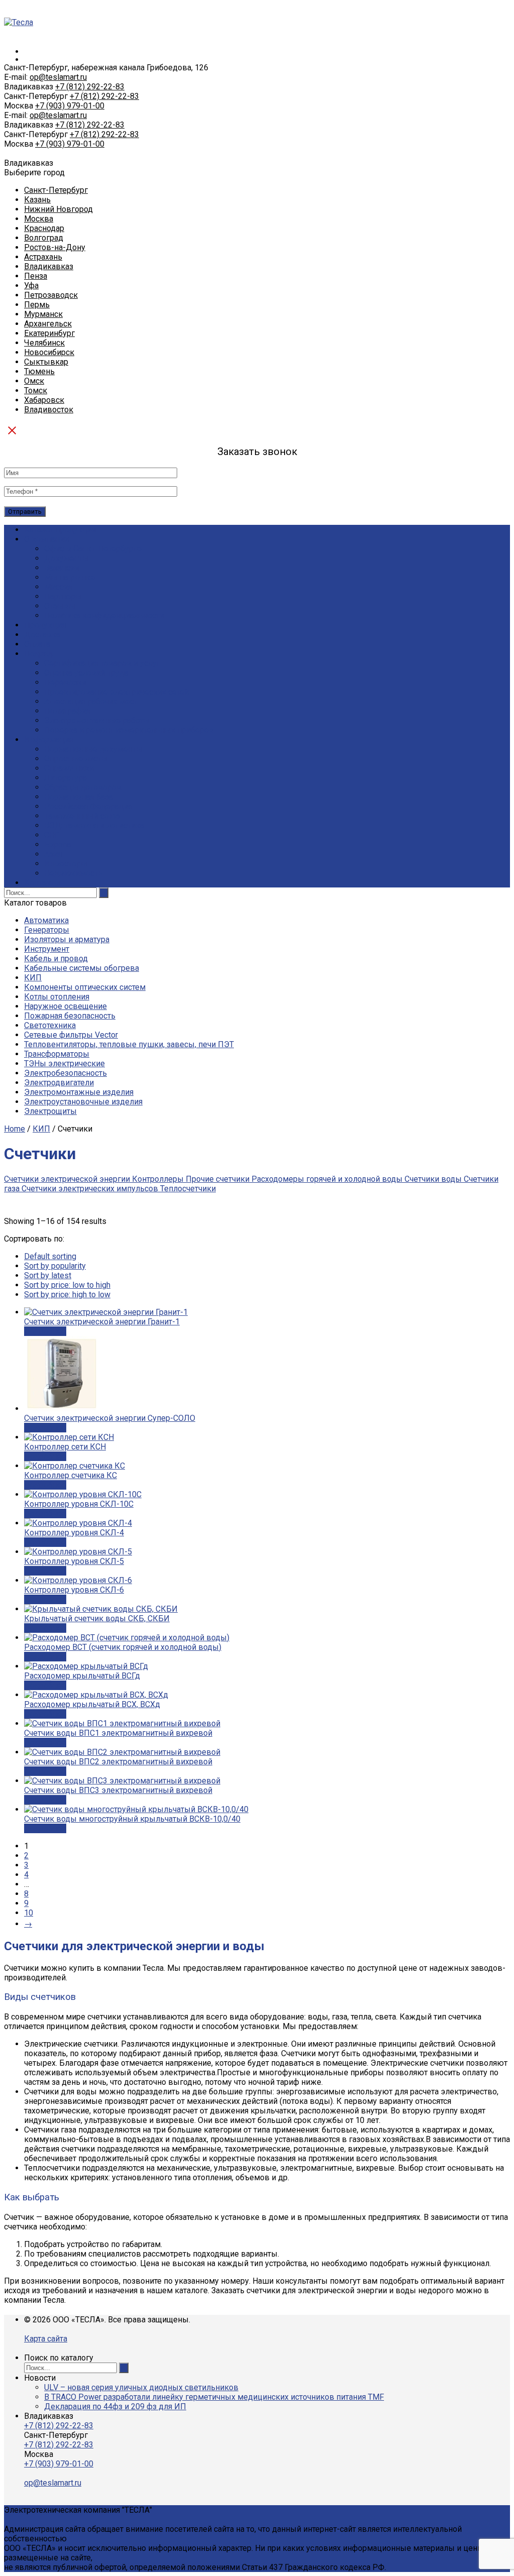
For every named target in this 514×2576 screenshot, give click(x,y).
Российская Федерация (88, 806)
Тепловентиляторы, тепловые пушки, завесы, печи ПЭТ (129, 1044)
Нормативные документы (93, 749)
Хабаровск (44, 400)
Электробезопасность (66, 1073)
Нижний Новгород (58, 209)
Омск (34, 381)
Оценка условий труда (86, 673)
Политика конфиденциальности (104, 615)
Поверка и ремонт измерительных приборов (129, 730)
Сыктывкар (46, 362)
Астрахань (43, 257)
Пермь (37, 305)
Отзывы (60, 606)
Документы (67, 558)
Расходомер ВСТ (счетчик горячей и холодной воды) (123, 1647)
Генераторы (47, 930)
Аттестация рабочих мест (91, 701)
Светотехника (50, 1025)
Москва (39, 219)
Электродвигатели (59, 1083)
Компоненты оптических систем (85, 987)
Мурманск (43, 314)
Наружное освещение (66, 1006)
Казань (37, 200)
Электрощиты (50, 1111)
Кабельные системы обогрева (82, 968)
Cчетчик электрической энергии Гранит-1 (102, 1322)
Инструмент (47, 949)
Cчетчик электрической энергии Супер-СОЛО (110, 1418)
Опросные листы (76, 759)
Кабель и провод (56, 959)
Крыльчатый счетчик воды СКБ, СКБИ (97, 1618)
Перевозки (65, 682)
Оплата (37, 644)
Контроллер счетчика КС (71, 1475)
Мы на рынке (70, 577)
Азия (53, 854)
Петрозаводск (51, 295)
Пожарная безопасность (70, 1016)
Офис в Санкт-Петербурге (93, 549)
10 (29, 1913)
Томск (36, 390)
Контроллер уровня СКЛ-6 (74, 1590)
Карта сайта (46, 2339)
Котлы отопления (57, 997)
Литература (66, 778)
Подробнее (45, 1331)
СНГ (52, 835)
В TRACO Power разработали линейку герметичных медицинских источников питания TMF (214, 2397)
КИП (33, 978)
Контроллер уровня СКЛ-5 (74, 1561)
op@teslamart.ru (58, 77)
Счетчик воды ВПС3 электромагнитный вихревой (118, 1790)
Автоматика (46, 920)
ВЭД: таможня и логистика (94, 825)
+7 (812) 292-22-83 (90, 87)
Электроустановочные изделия (83, 1102)
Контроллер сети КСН (65, 1447)
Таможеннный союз (82, 816)
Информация (49, 740)
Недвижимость (73, 873)
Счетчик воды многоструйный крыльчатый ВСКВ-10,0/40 (132, 1819)
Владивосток (49, 410)
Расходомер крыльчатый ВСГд (82, 1676)
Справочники (69, 768)
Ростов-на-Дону (55, 247)
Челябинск (44, 343)
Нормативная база (79, 797)
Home (15, 1129)
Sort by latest (48, 1275)
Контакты (42, 883)
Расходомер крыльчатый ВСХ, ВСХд (92, 1704)
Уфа (31, 286)
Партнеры (63, 596)
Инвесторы (66, 864)
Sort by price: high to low (67, 1295)
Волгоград (44, 238)
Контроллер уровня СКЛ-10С (79, 1504)
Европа (58, 845)
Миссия (58, 587)
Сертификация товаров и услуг (102, 663)
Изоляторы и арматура (67, 939)
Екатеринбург (49, 333)
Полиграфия (67, 711)
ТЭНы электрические (65, 1063)
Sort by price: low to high (67, 1285)
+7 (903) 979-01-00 (70, 106)
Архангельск (48, 324)
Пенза (36, 276)
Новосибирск (49, 352)
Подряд (38, 654)
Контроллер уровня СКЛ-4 (74, 1533)
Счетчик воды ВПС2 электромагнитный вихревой (118, 1762)
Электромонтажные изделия (79, 1092)
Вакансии (62, 568)
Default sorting (50, 1256)
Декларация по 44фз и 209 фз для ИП (115, 2406)
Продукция (45, 625)
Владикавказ (49, 266)
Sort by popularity (55, 1266)
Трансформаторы (57, 1054)
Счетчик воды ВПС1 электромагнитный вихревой (118, 1733)
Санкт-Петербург (56, 190)
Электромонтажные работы (97, 720)
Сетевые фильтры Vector (71, 1035)
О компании (46, 539)
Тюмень (39, 371)
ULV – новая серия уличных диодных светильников (141, 2387)
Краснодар (44, 228)
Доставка (42, 635)
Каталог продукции (60, 530)
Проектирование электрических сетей (116, 692)
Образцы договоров (83, 787)
